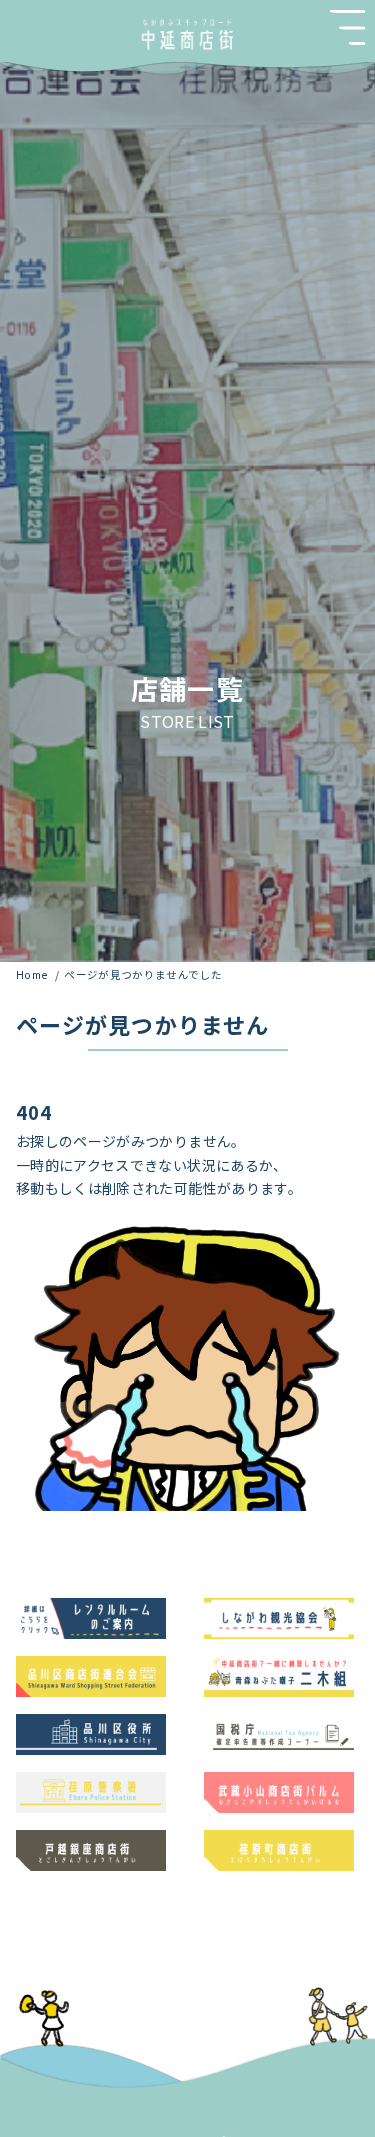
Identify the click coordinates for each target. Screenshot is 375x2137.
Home (33, 974)
